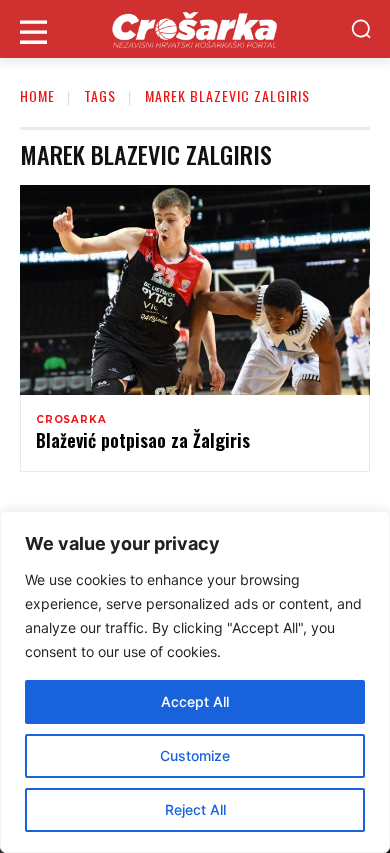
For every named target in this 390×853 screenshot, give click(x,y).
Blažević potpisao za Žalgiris (143, 440)
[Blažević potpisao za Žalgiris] (195, 290)
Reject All (195, 809)
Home (37, 95)
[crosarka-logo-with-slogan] (195, 29)
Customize (195, 755)
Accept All (195, 701)
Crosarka (71, 420)
